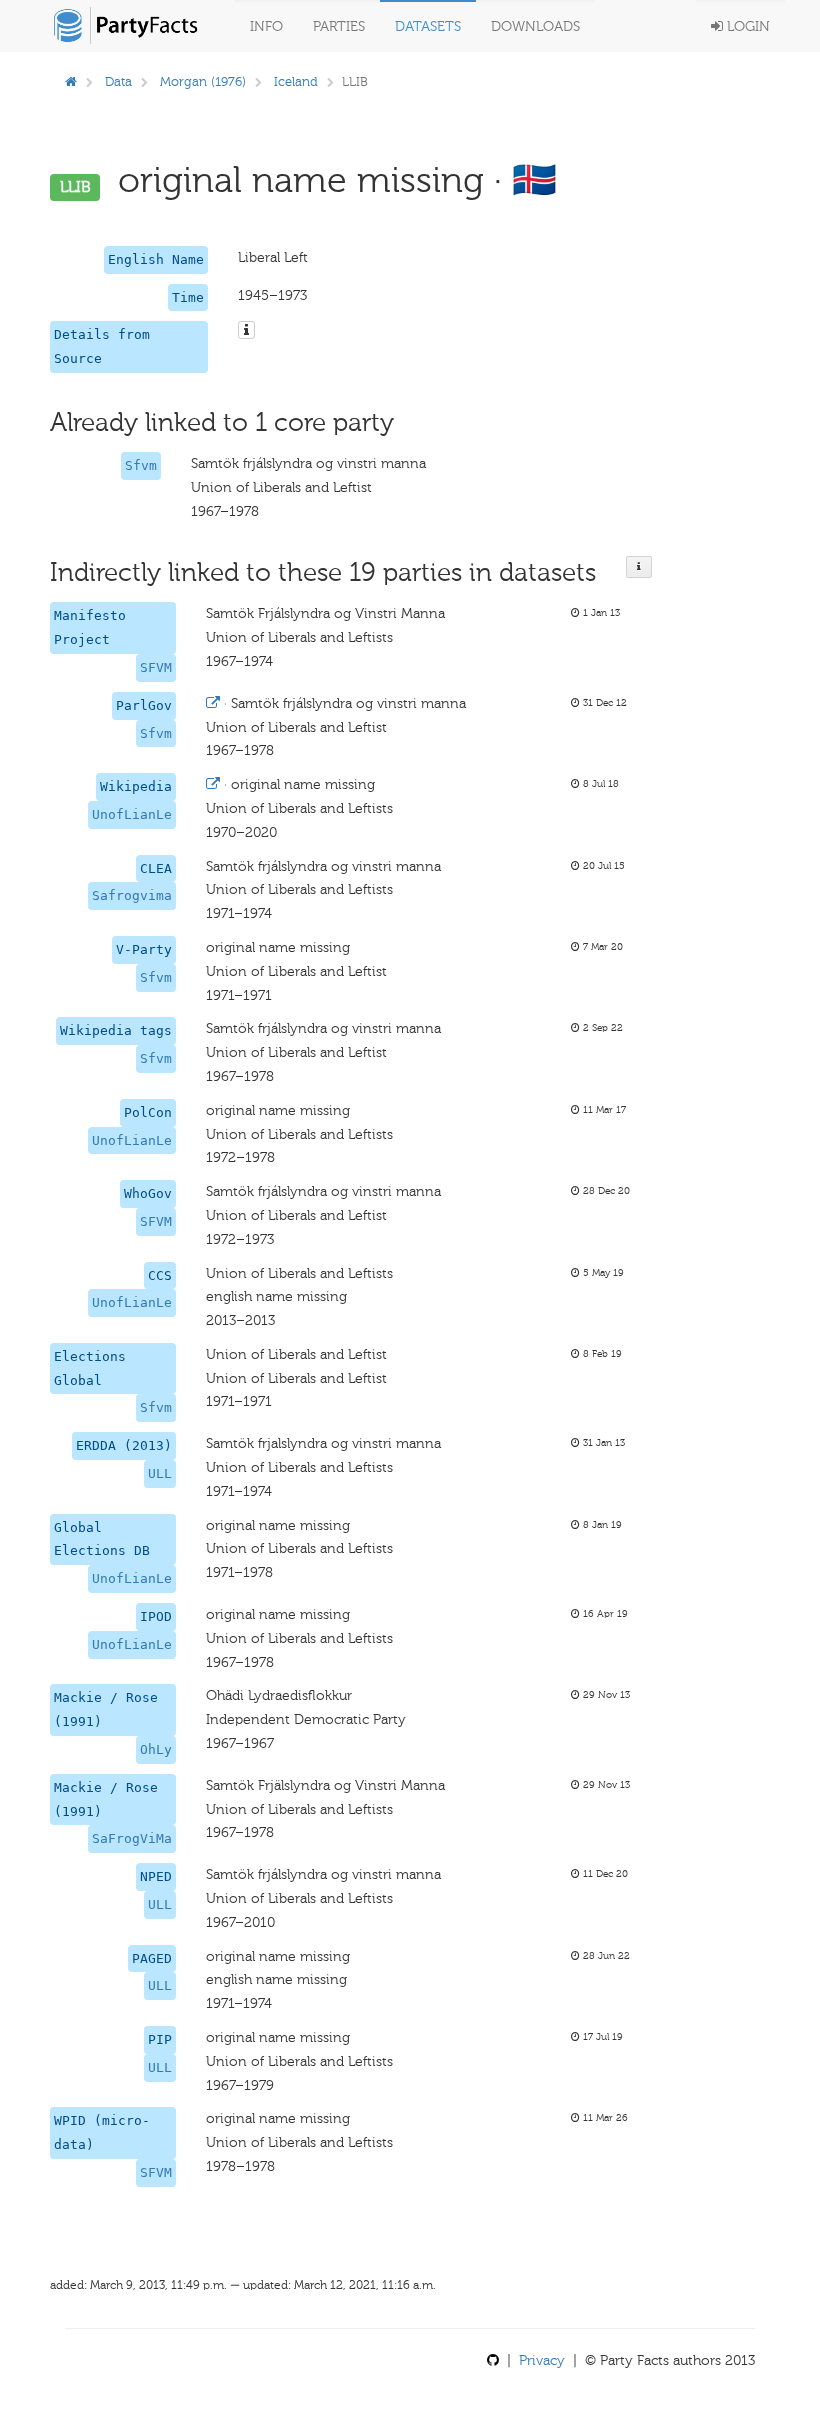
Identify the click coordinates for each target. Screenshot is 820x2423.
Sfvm (141, 465)
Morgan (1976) (203, 81)
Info (266, 26)
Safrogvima (132, 895)
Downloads (535, 26)
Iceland (296, 81)
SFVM (156, 667)
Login (746, 26)
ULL (160, 1473)
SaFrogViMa (132, 1838)
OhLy (156, 1749)
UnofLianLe (132, 814)
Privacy (542, 2360)
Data (118, 81)
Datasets (428, 26)
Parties (339, 26)
